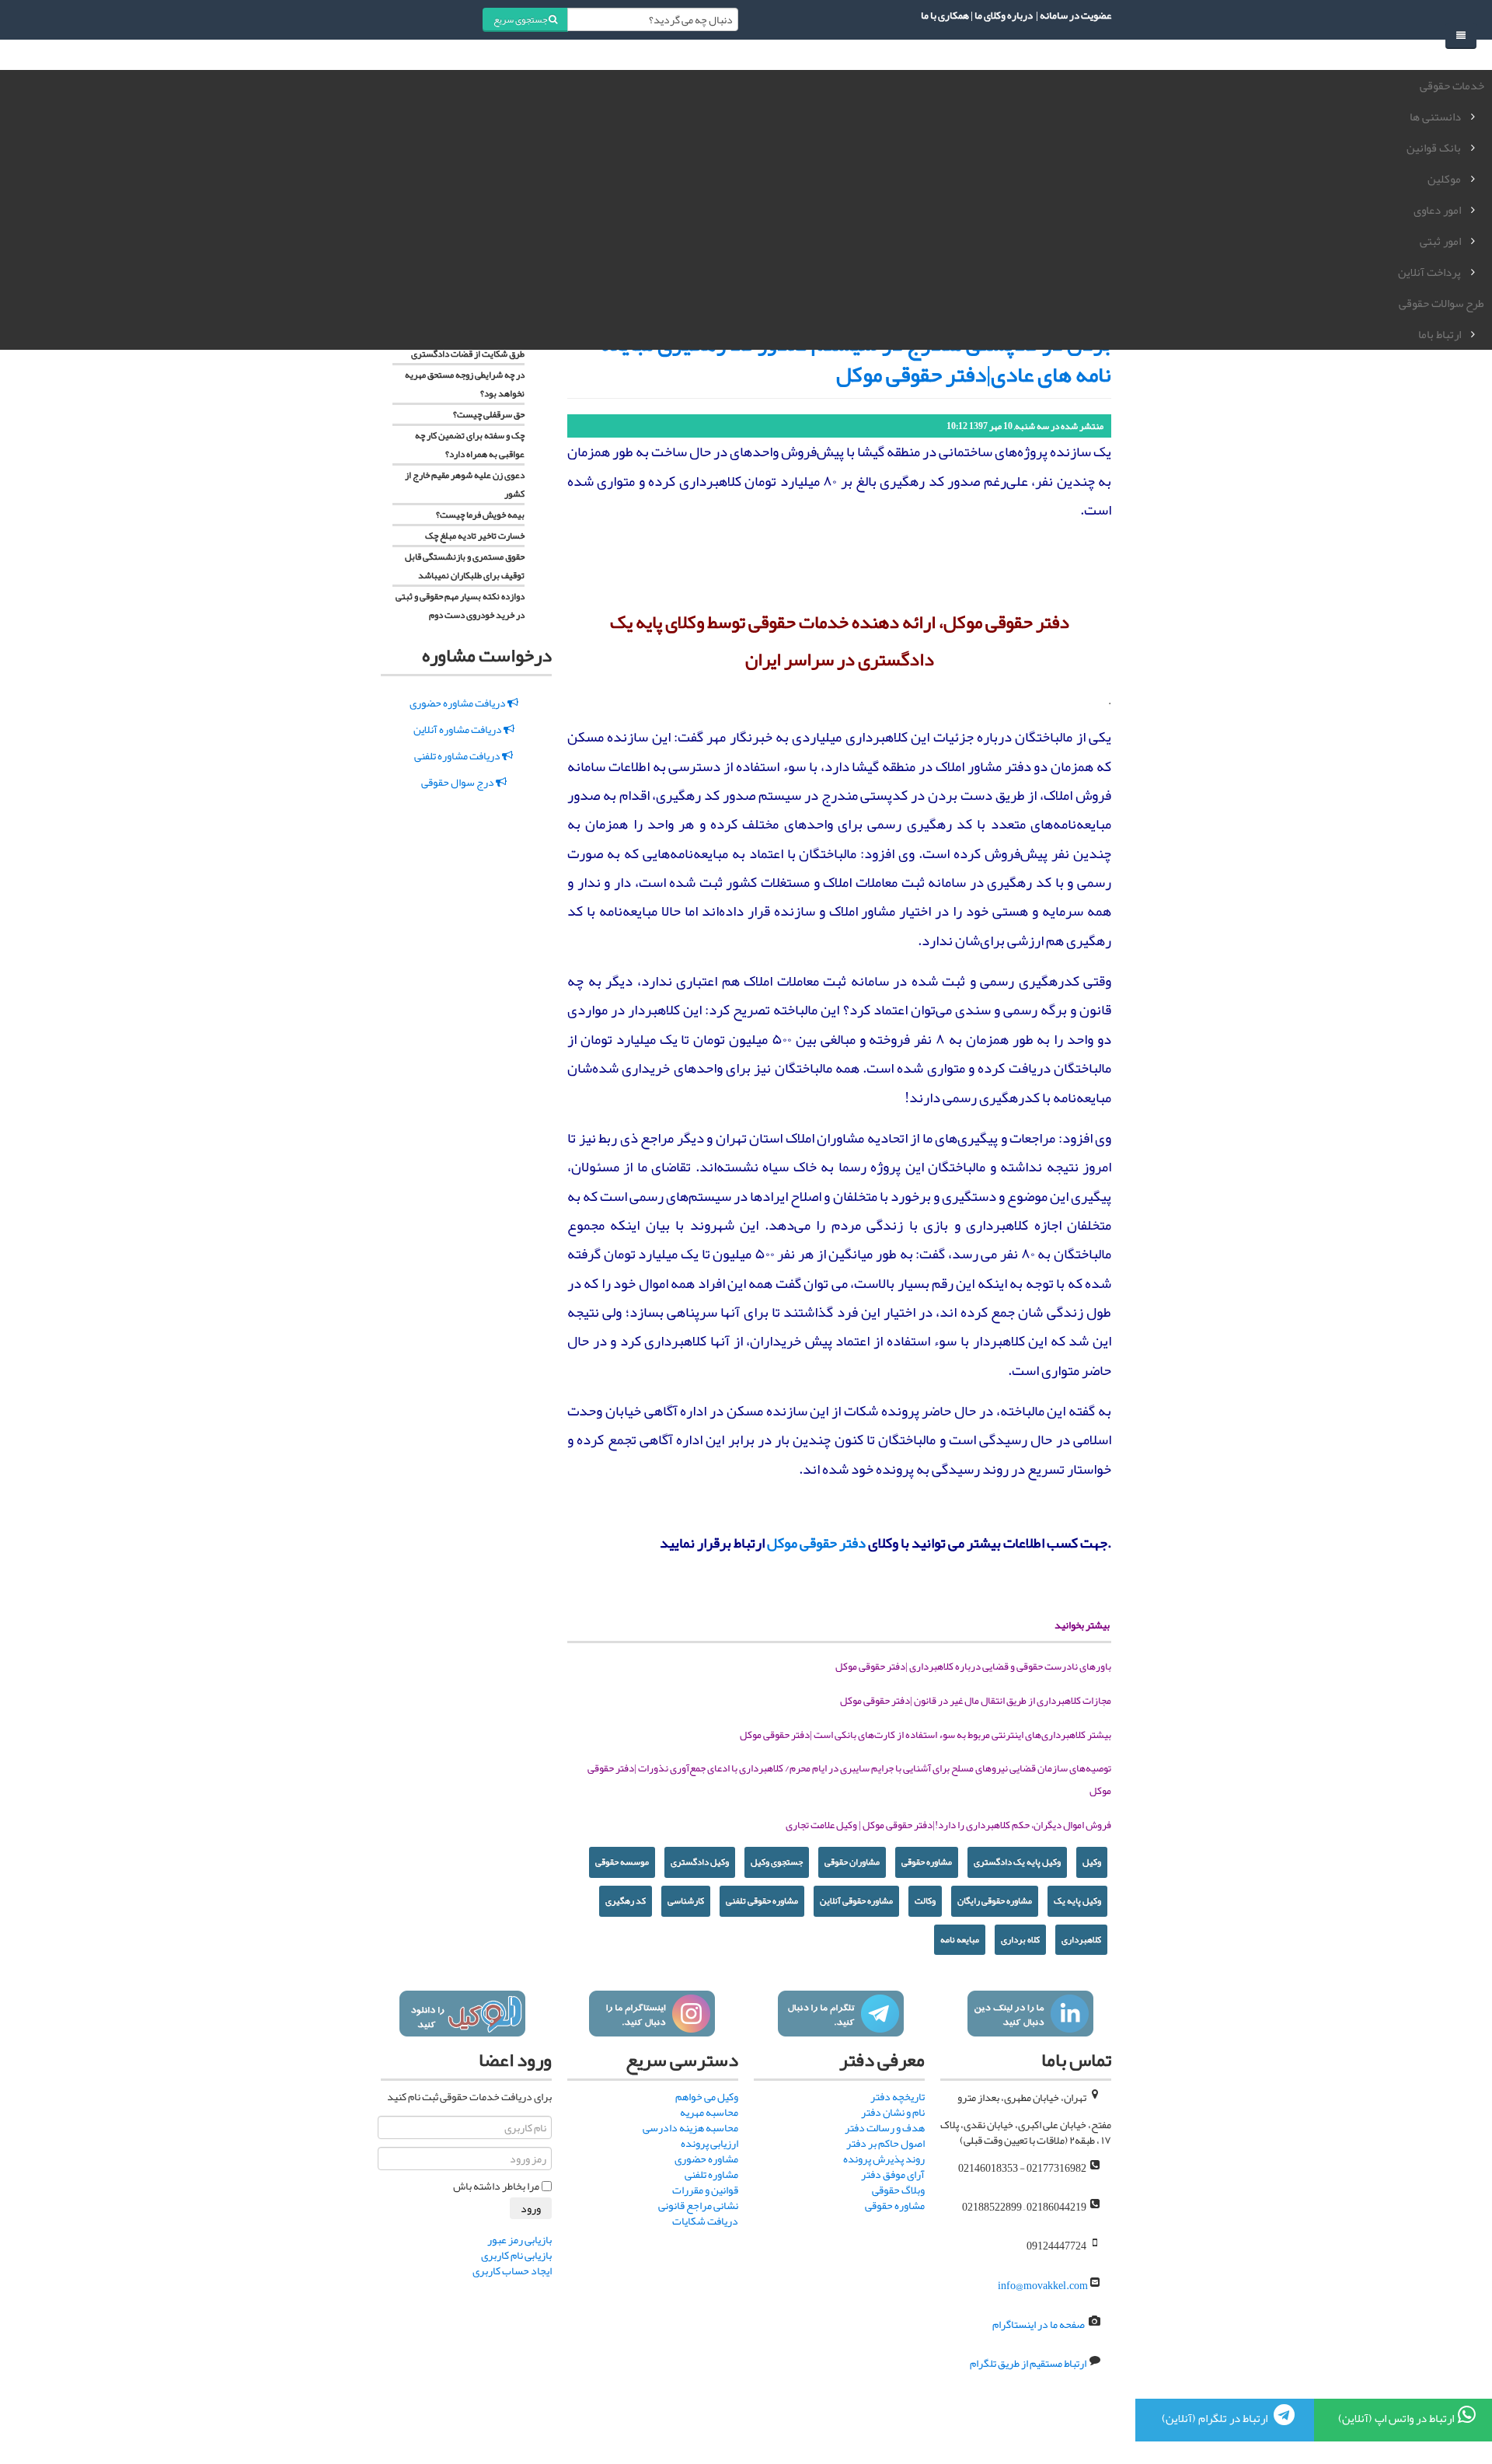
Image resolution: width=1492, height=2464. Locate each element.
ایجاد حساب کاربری (512, 2270)
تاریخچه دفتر (898, 2096)
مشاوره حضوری (706, 2159)
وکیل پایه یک (1077, 1900)
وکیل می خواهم (707, 2096)
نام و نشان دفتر (893, 2112)
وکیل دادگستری (700, 1862)
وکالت (925, 1900)
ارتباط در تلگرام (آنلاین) (1216, 2418)
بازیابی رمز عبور (519, 2239)
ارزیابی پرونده (709, 2143)
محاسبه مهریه (709, 2112)
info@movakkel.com (1043, 2285)
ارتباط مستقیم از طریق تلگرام (1027, 2364)
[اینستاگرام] (652, 2014)
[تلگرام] (840, 2014)
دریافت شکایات (705, 2221)
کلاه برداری (1020, 1939)
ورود (531, 2208)
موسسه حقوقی (622, 1862)
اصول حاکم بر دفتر (885, 2143)
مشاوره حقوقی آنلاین (856, 1900)
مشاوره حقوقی (927, 1862)
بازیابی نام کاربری (516, 2255)
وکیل (1092, 1862)
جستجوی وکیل (777, 1862)
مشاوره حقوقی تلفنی (762, 1900)
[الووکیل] (462, 2014)
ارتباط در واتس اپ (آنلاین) (1396, 2418)
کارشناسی (686, 1900)
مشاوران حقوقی (852, 1862)
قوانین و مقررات (705, 2190)
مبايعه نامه (960, 1939)
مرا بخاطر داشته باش (496, 2186)
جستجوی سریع (521, 19)
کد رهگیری (626, 1900)
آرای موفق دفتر (893, 2174)
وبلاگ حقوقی (898, 2190)
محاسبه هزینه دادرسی (690, 2127)
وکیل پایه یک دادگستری (1017, 1862)
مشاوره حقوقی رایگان (995, 1900)
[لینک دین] (1030, 2014)
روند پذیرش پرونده (884, 2159)
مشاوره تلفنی (711, 2174)
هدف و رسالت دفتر (885, 2127)
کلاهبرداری (1081, 1939)
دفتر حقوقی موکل (816, 1543)
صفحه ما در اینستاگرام (1039, 2324)
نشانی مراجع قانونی (698, 2205)
